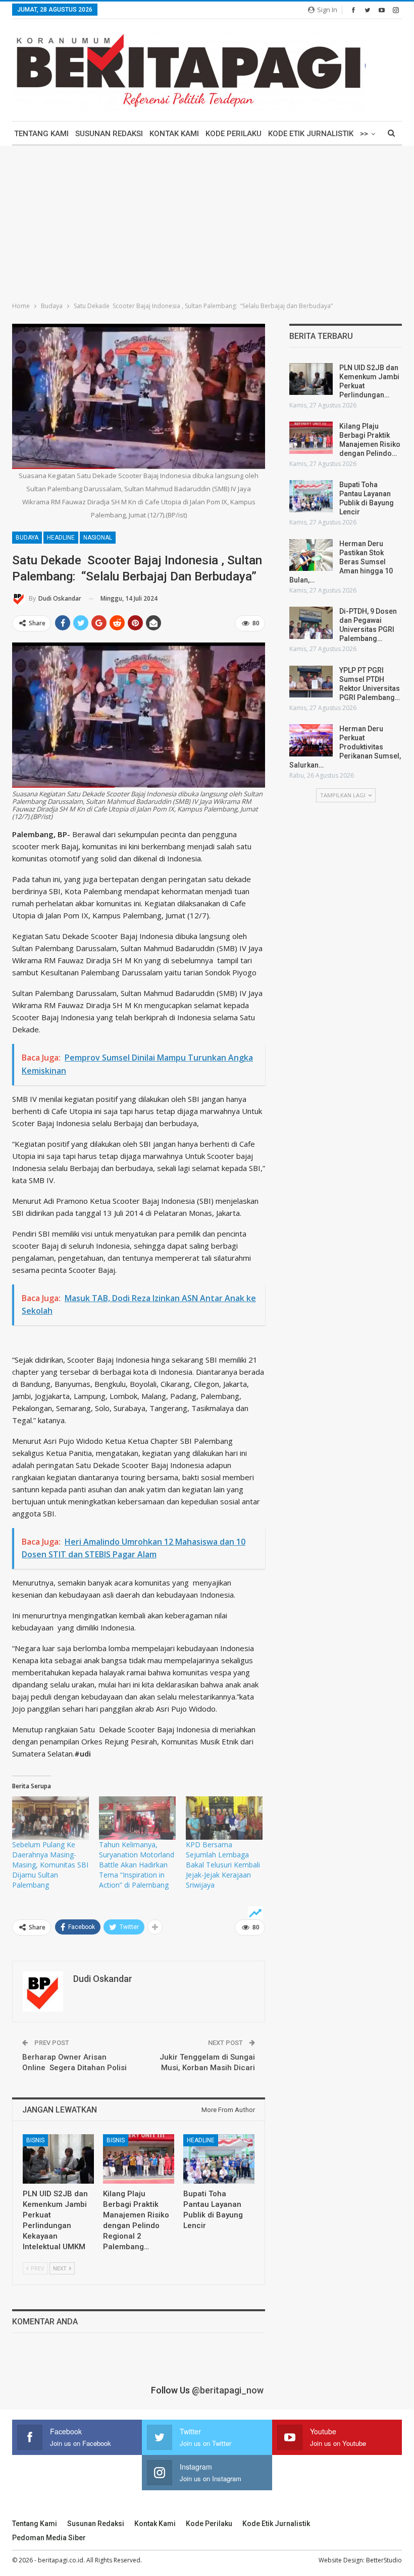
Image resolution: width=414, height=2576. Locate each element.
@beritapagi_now (228, 2390)
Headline (61, 538)
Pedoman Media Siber (49, 2538)
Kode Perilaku (234, 134)
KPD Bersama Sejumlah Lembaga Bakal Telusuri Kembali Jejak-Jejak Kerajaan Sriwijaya (223, 1865)
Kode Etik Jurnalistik (311, 134)
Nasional (98, 538)
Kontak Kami (174, 134)
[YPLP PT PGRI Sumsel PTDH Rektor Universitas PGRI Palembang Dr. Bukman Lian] (311, 682)
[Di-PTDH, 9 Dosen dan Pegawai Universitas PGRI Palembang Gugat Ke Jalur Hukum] (311, 623)
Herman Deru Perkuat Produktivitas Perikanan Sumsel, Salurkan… (345, 747)
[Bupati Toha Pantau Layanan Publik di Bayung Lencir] (219, 2159)
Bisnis (35, 2140)
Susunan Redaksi (109, 134)
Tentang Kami (41, 134)
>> (364, 134)
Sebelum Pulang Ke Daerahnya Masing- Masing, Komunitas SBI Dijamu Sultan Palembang (50, 1865)
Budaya (27, 538)
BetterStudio (384, 2560)
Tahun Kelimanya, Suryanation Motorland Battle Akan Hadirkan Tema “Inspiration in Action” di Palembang (137, 1865)
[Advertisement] (207, 221)
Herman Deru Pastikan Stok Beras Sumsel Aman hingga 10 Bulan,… (341, 562)
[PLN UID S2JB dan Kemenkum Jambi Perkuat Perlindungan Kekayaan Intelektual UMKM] (58, 2159)
